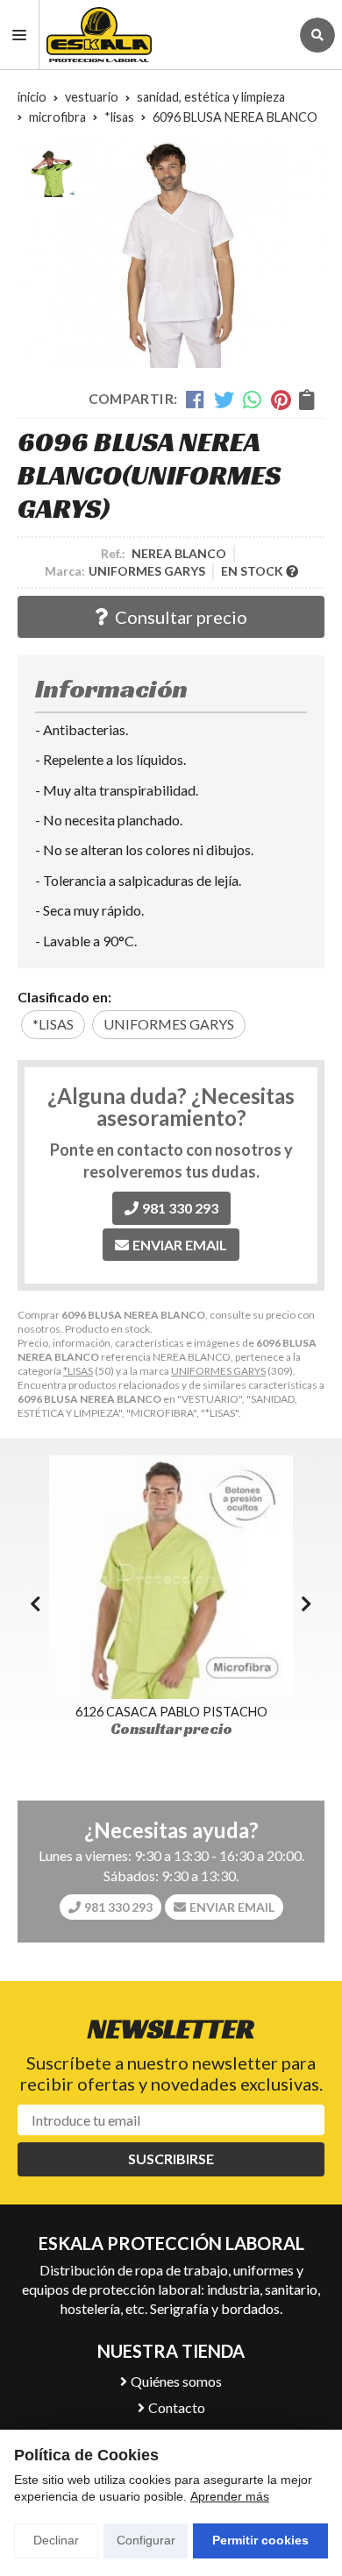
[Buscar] (317, 35)
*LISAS (78, 1371)
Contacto (177, 2407)
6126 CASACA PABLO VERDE (171, 1712)
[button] (306, 1603)
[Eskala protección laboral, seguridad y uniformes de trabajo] (164, 35)
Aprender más (230, 2496)
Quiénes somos (176, 2381)
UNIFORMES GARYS (218, 1371)
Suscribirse (171, 2158)
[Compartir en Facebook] (196, 399)
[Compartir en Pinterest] (281, 399)
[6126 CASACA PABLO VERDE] (171, 1577)
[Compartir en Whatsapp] (253, 399)
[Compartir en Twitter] (224, 399)
